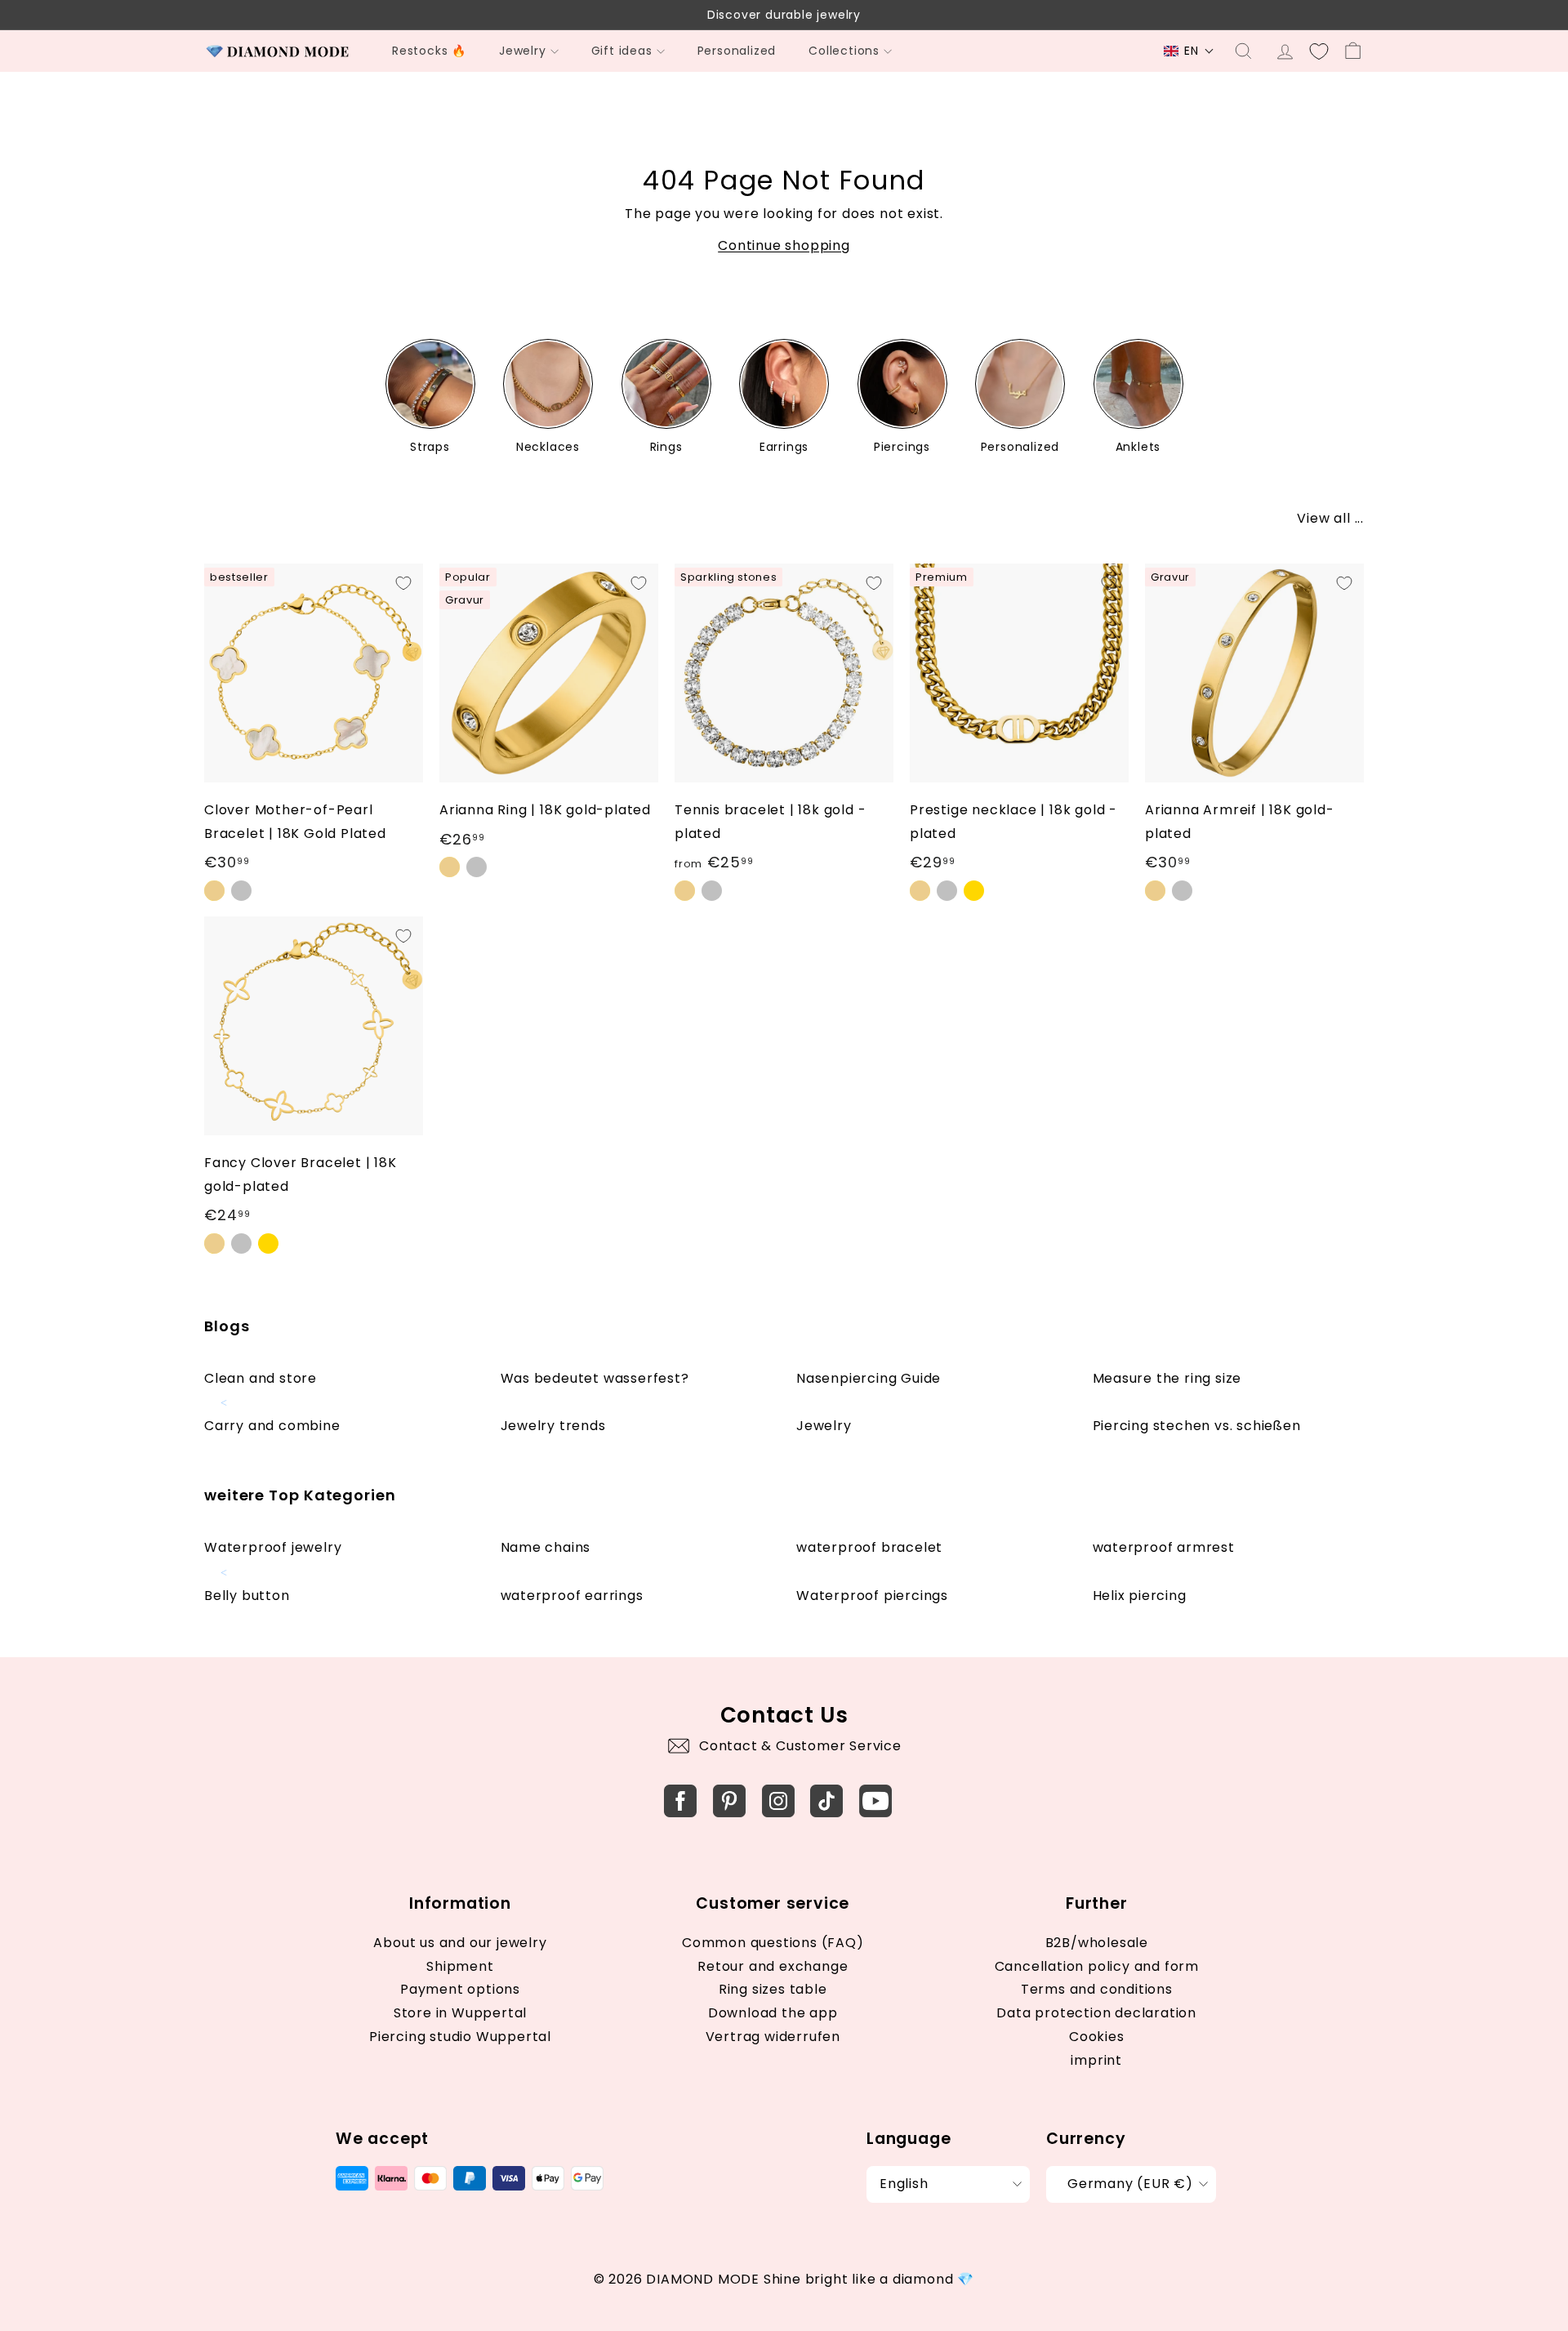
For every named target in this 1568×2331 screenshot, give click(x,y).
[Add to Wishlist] (403, 583)
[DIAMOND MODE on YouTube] (875, 1801)
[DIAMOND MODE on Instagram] (778, 1801)
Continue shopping (784, 245)
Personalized (737, 51)
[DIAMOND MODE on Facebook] (680, 1801)
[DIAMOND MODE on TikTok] (826, 1801)
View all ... (1330, 518)
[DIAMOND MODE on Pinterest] (729, 1801)
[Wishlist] (1319, 51)
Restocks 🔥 (429, 51)
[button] (1189, 51)
